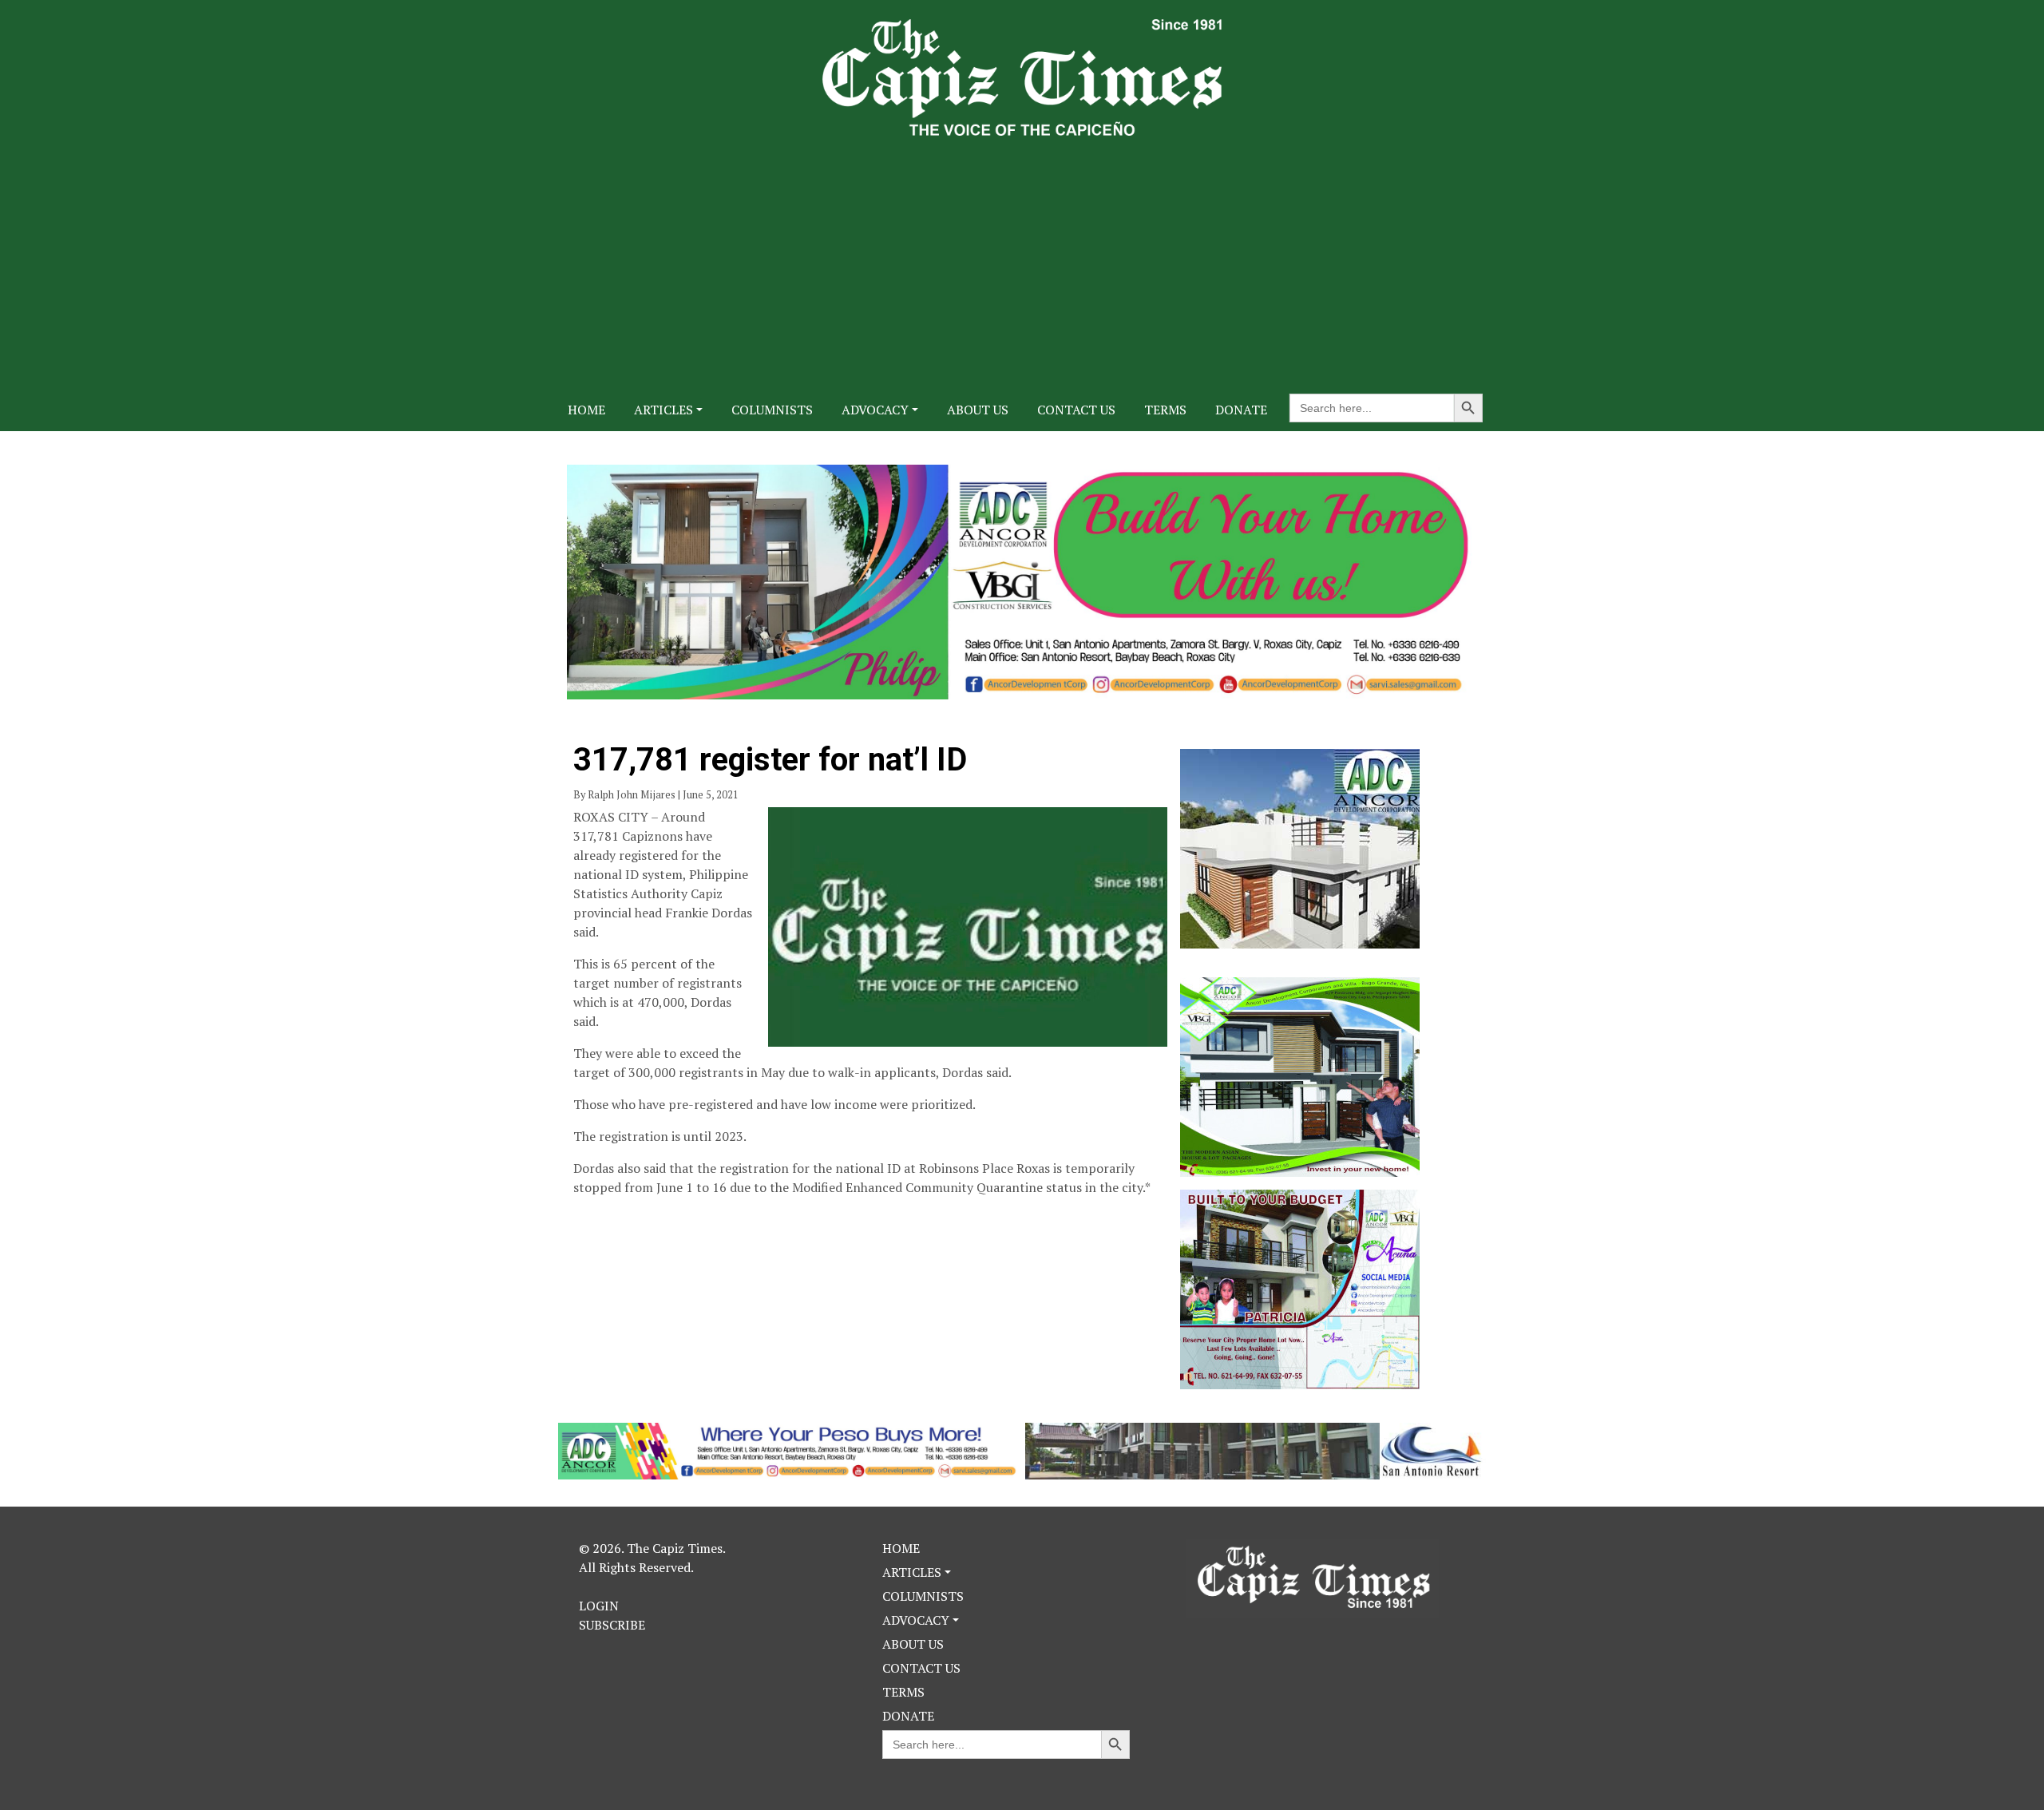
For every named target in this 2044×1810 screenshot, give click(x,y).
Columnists (772, 410)
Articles (664, 410)
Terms (1165, 410)
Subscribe (612, 1625)
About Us (978, 410)
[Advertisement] (1022, 255)
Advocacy (875, 410)
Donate (1241, 410)
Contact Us (1076, 410)
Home (586, 410)
